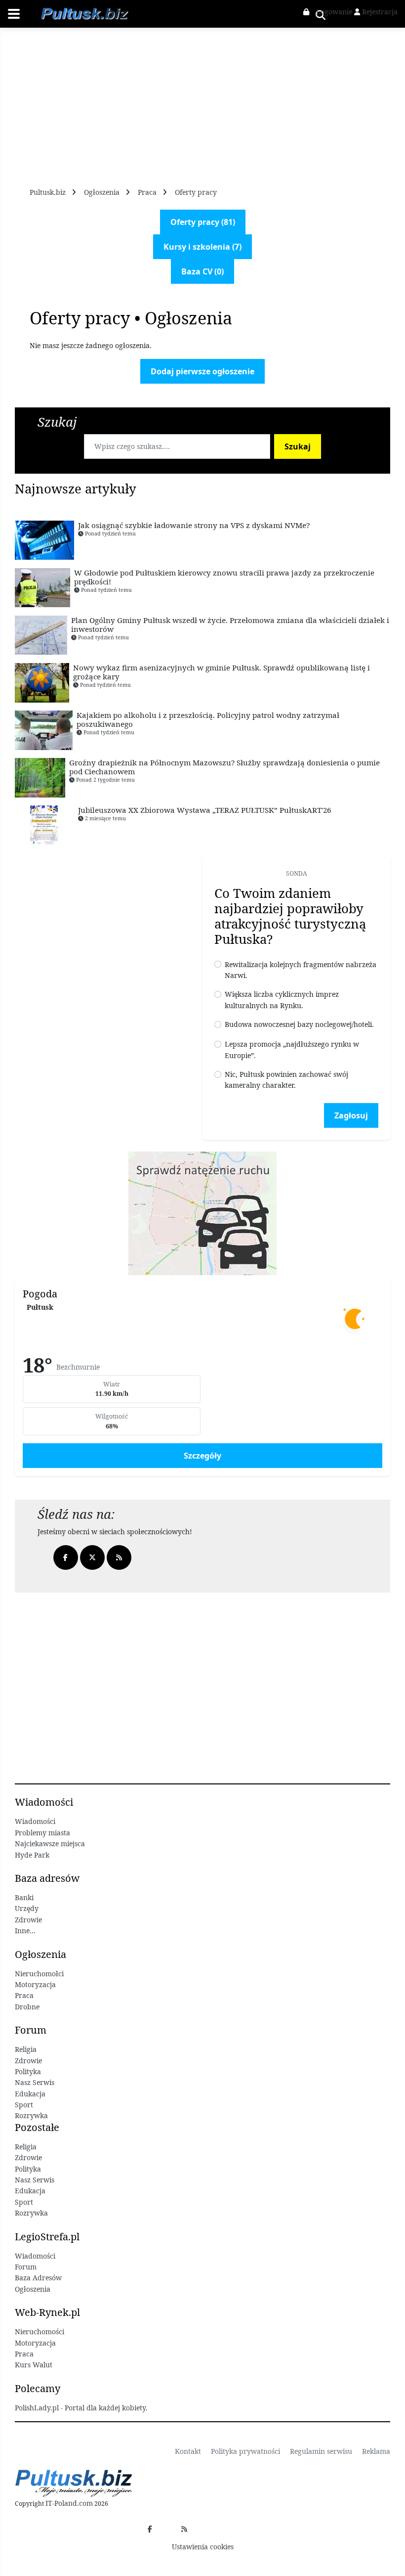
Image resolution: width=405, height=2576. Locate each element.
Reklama (376, 2451)
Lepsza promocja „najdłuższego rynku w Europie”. (292, 1049)
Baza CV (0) (202, 271)
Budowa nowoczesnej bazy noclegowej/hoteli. (299, 1024)
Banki (24, 1897)
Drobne (27, 2007)
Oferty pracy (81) (203, 222)
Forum (26, 2267)
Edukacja (30, 2094)
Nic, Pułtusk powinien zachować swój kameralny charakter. (286, 1080)
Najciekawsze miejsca (50, 1843)
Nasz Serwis (35, 2082)
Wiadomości (35, 1821)
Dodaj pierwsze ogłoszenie (202, 371)
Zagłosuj (351, 1115)
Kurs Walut (34, 2365)
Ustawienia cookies (203, 2547)
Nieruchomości (40, 2332)
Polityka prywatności (245, 2451)
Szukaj (298, 446)
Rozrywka (31, 2115)
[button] (329, 12)
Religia (26, 2049)
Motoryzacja (35, 1984)
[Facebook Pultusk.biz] (150, 2529)
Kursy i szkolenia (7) (202, 247)
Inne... (25, 1931)
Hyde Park (32, 1855)
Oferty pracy (196, 192)
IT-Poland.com (69, 2503)
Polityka (28, 2071)
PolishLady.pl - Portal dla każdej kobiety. (81, 2408)
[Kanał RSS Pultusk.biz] (184, 2529)
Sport (24, 2105)
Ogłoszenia (102, 192)
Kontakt (188, 2451)
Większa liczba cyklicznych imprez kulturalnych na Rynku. (282, 999)
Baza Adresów (38, 2278)
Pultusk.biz (48, 192)
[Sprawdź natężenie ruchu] (202, 1213)
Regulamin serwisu (321, 2451)
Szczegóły (202, 1456)
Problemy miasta (42, 1833)
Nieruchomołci (39, 1974)
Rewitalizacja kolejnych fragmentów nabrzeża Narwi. (301, 970)
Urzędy (27, 1908)
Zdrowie (28, 1920)
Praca (147, 192)
